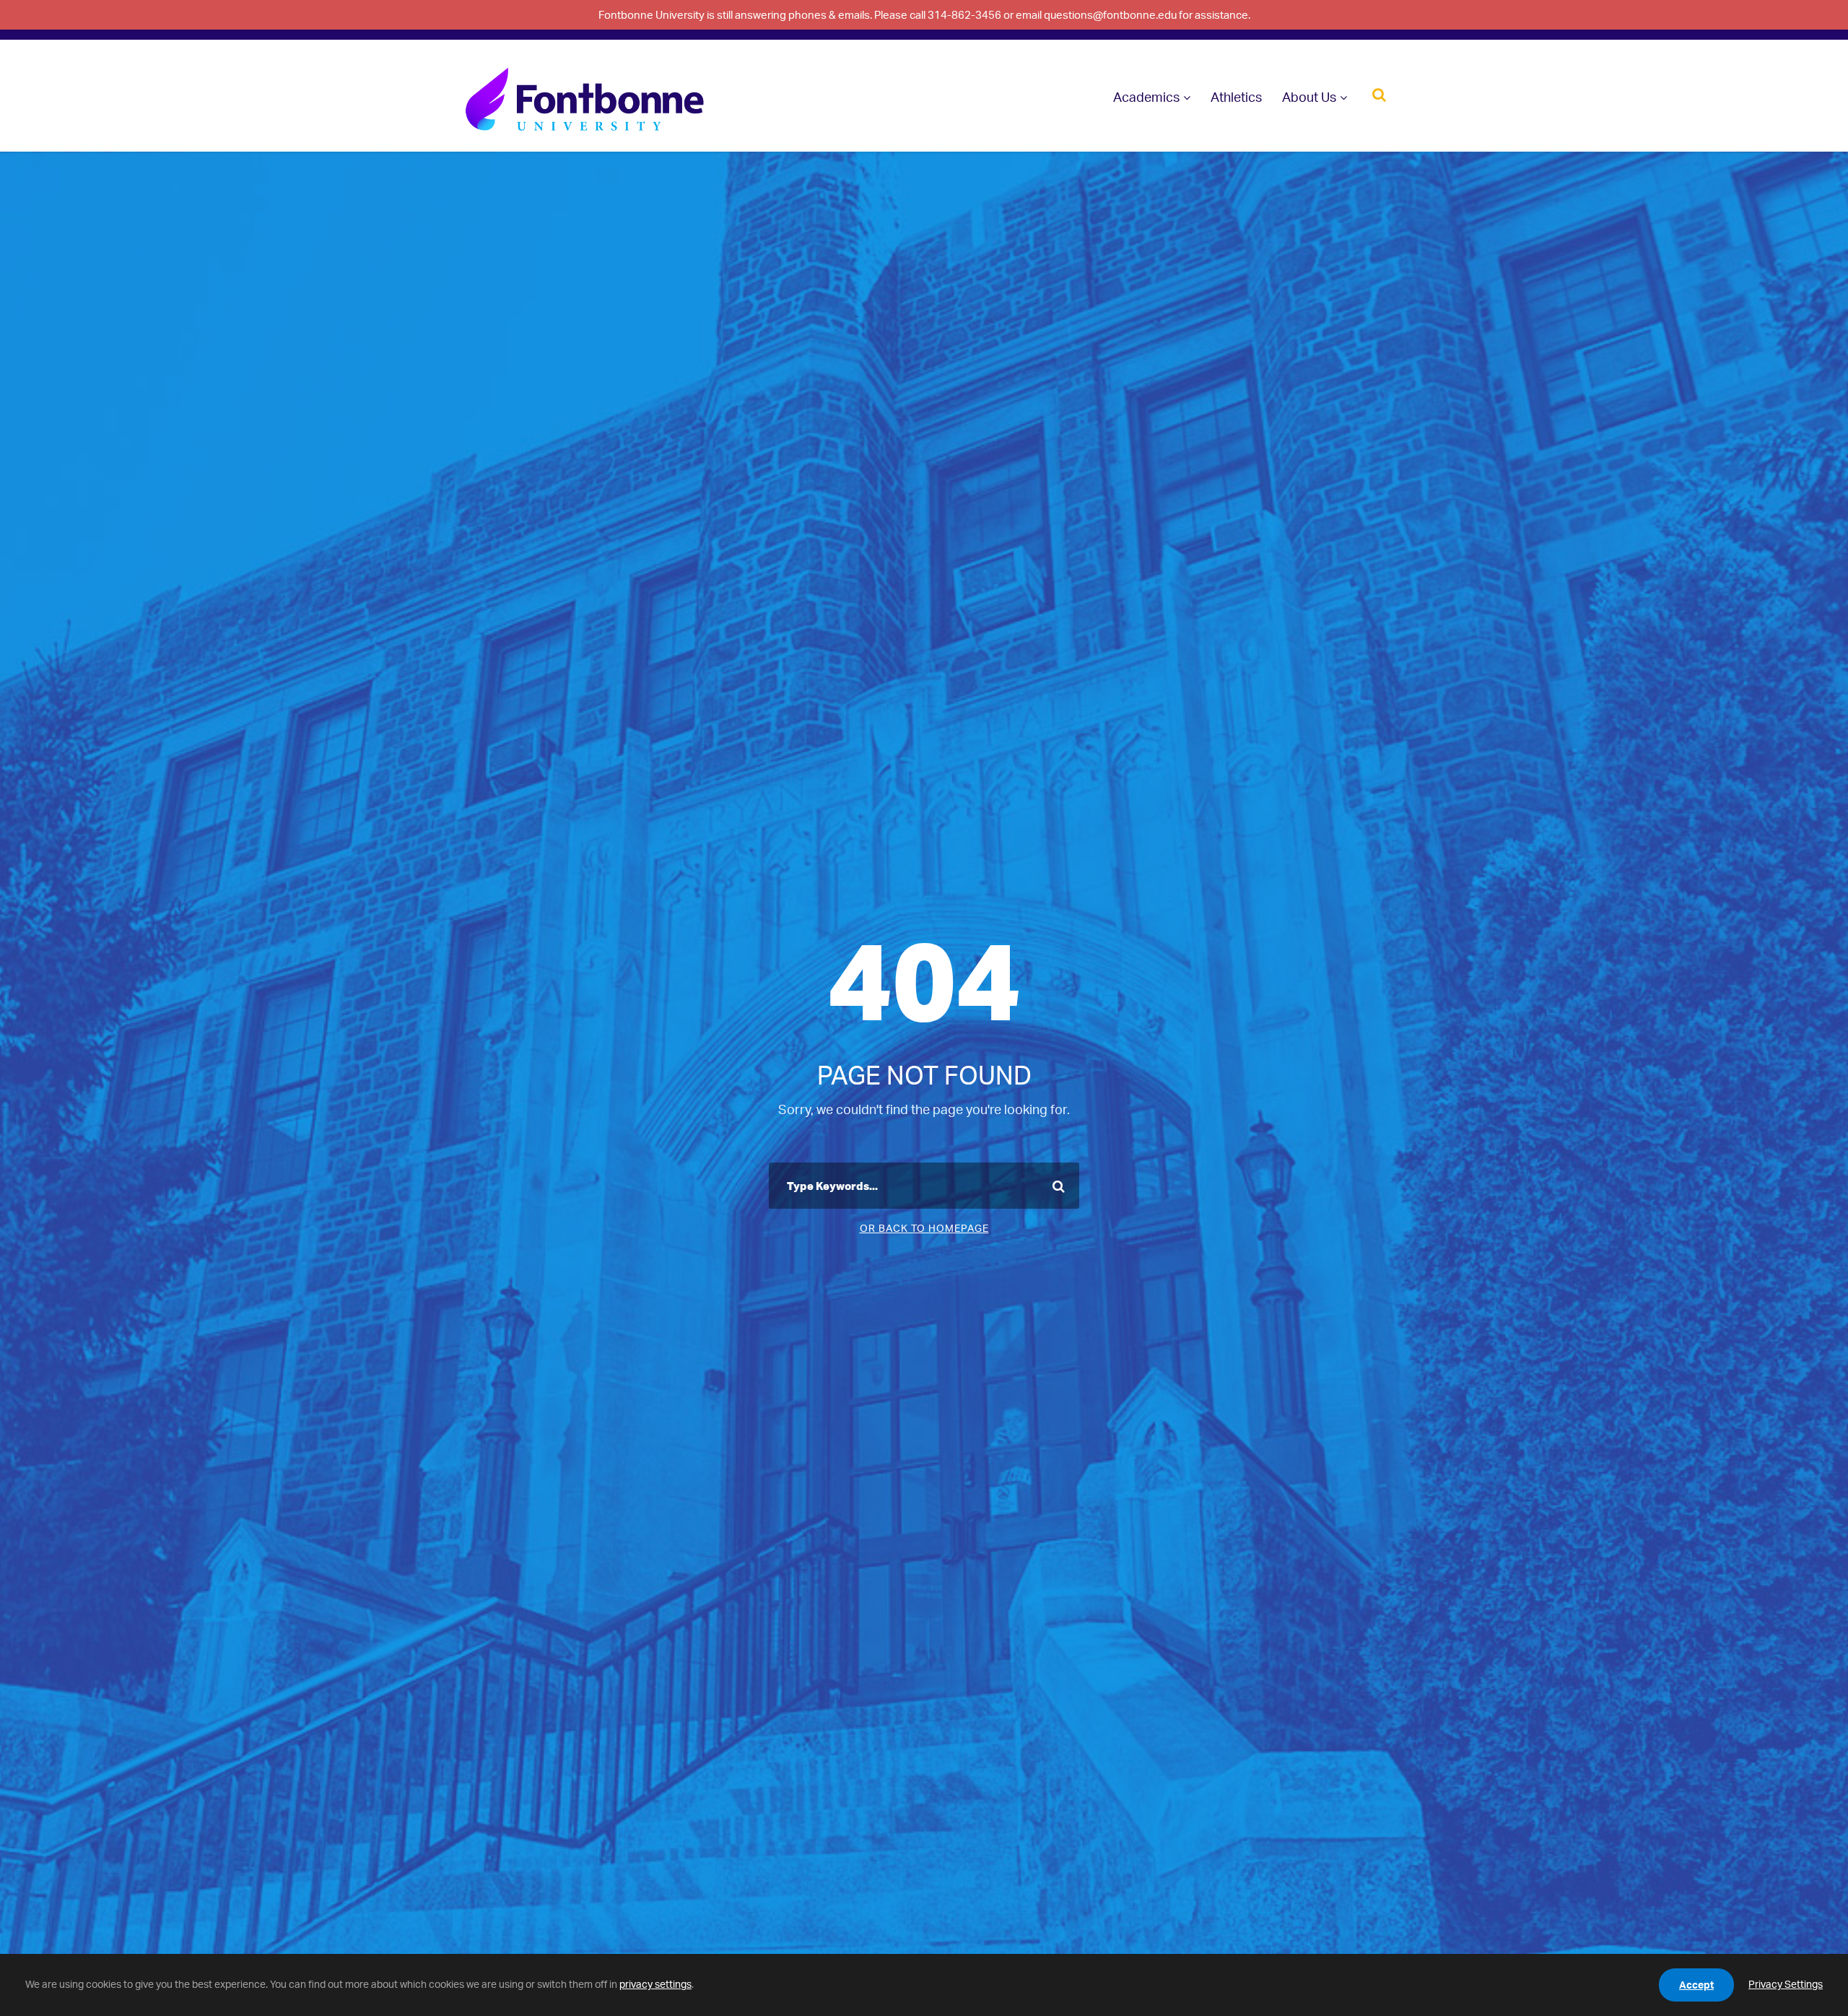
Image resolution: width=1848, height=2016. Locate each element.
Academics (1146, 97)
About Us (1309, 97)
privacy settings (655, 1984)
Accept (1696, 1985)
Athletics (1236, 97)
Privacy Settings (1786, 1984)
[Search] (1379, 94)
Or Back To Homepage (924, 1228)
